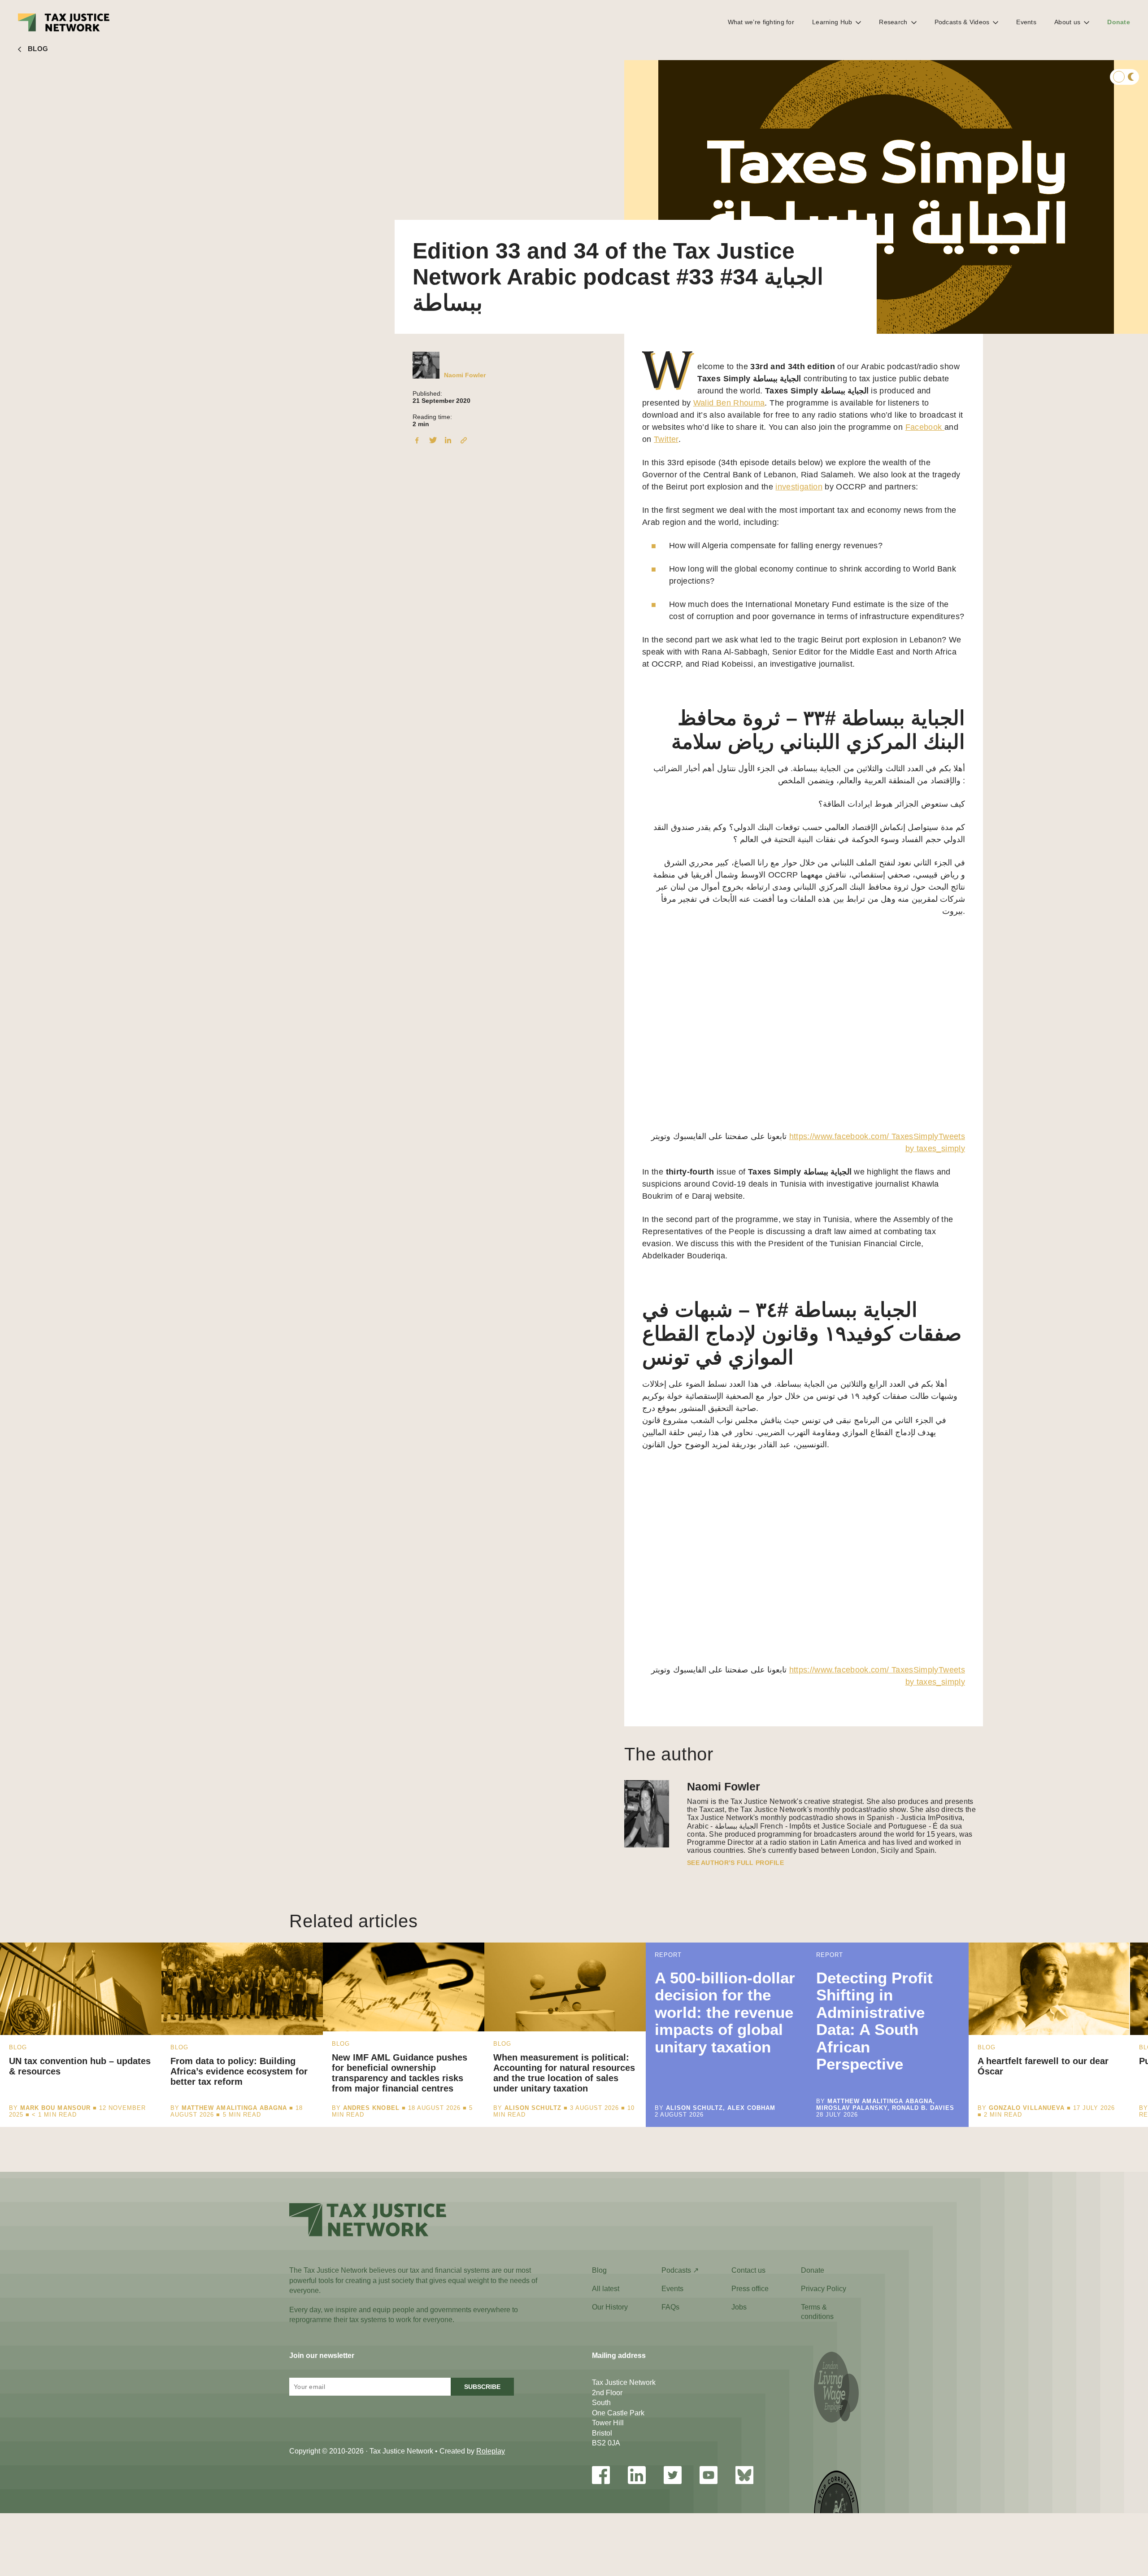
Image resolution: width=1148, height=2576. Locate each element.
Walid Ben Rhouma (729, 403)
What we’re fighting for (761, 22)
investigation (799, 487)
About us (1067, 22)
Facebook (925, 427)
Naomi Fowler (465, 375)
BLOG (38, 49)
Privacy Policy (824, 2289)
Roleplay (491, 2451)
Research (893, 22)
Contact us (748, 2270)
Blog (599, 2270)
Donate (1119, 22)
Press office (750, 2289)
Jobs (739, 2307)
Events (1026, 22)
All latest (606, 2289)
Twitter (666, 439)
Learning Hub (832, 22)
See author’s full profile (735, 1863)
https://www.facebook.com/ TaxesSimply (864, 1136)
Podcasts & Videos (962, 22)
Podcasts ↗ (680, 2270)
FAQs (670, 2307)
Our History (610, 2307)
